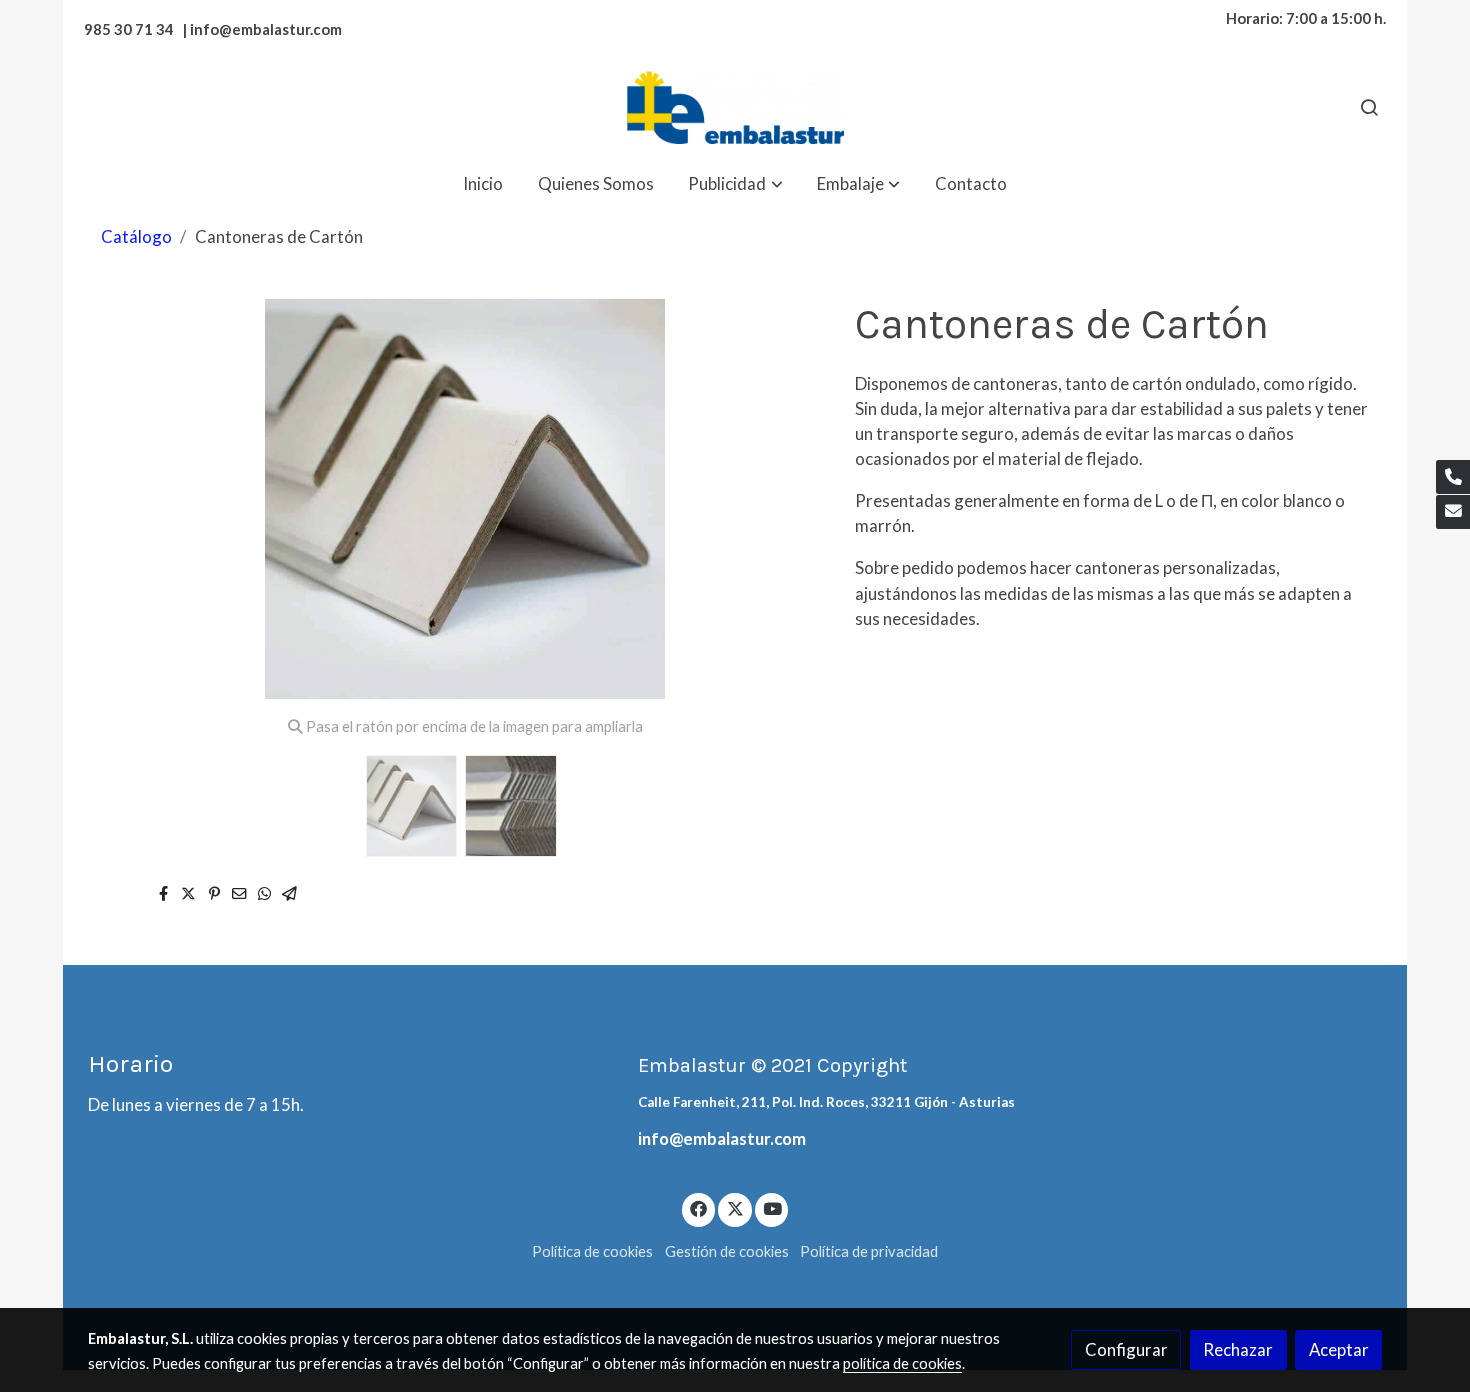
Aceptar (1339, 1349)
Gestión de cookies (727, 1251)
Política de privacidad (869, 1251)
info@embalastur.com (722, 1138)
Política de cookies (592, 1251)
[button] (736, 183)
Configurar (1126, 1349)
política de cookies (902, 1363)
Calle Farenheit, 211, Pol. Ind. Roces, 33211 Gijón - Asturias (826, 1102)
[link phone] (1453, 477)
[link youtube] (773, 1207)
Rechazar (1238, 1349)
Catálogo (136, 236)
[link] (735, 107)
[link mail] (1453, 512)
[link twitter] (735, 1207)
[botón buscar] (1369, 107)
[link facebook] (699, 1207)
